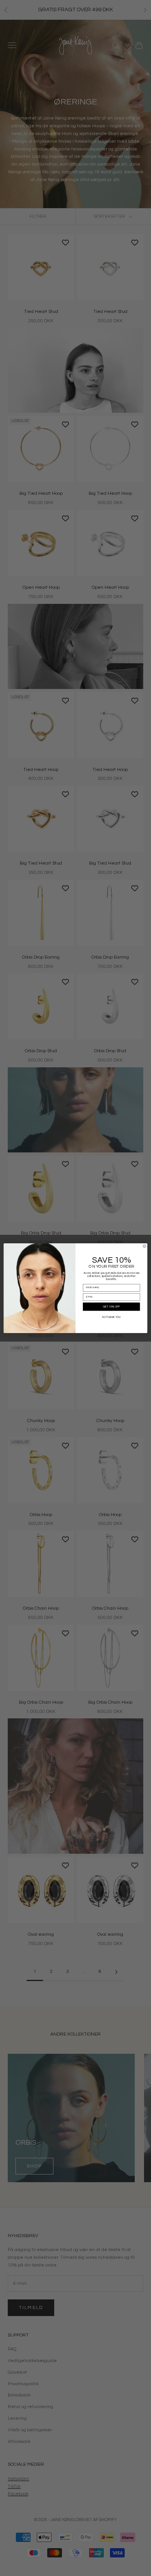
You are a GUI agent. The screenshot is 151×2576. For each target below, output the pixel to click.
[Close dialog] (145, 1246)
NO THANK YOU (111, 1317)
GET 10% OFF (112, 1307)
